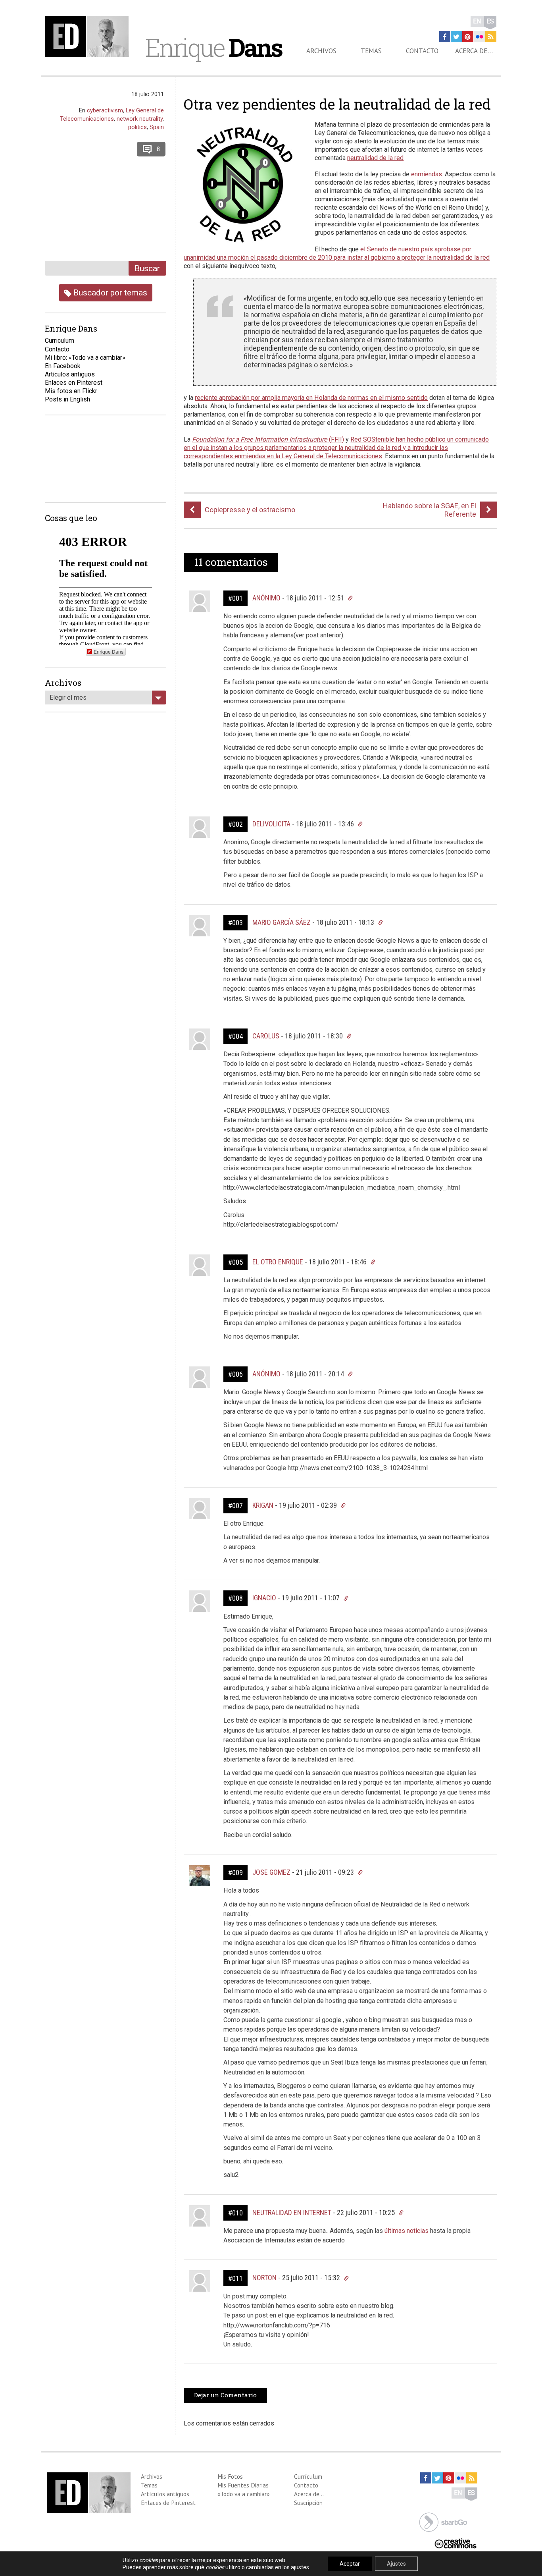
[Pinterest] (468, 37)
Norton (264, 2278)
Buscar (147, 268)
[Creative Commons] (456, 2543)
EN (477, 21)
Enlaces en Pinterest (74, 383)
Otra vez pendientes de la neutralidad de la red (337, 104)
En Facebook (63, 366)
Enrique (213, 47)
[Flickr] (479, 37)
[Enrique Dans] (89, 36)
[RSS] (491, 37)
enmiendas (427, 174)
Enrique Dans (109, 651)
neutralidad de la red (375, 158)
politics (137, 127)
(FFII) (268, 439)
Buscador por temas (109, 292)
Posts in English (67, 399)
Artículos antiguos (70, 374)
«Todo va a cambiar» (243, 2494)
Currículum (308, 2476)
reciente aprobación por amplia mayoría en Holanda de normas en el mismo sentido (311, 398)
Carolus (266, 1036)
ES (490, 21)
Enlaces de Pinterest (168, 2503)
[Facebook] (445, 37)
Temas (371, 51)
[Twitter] (456, 37)
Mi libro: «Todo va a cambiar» (85, 358)
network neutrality (140, 119)
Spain (157, 127)
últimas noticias (406, 2231)
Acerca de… (474, 51)
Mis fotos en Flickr (71, 391)
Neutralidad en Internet (292, 2212)
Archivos (321, 51)
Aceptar (350, 2564)
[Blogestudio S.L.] (443, 2521)
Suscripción (308, 2503)
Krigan (263, 1505)
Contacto (422, 51)
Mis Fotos (230, 2476)
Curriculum (60, 341)
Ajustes (396, 2564)
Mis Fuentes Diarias (243, 2485)
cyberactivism (105, 110)
